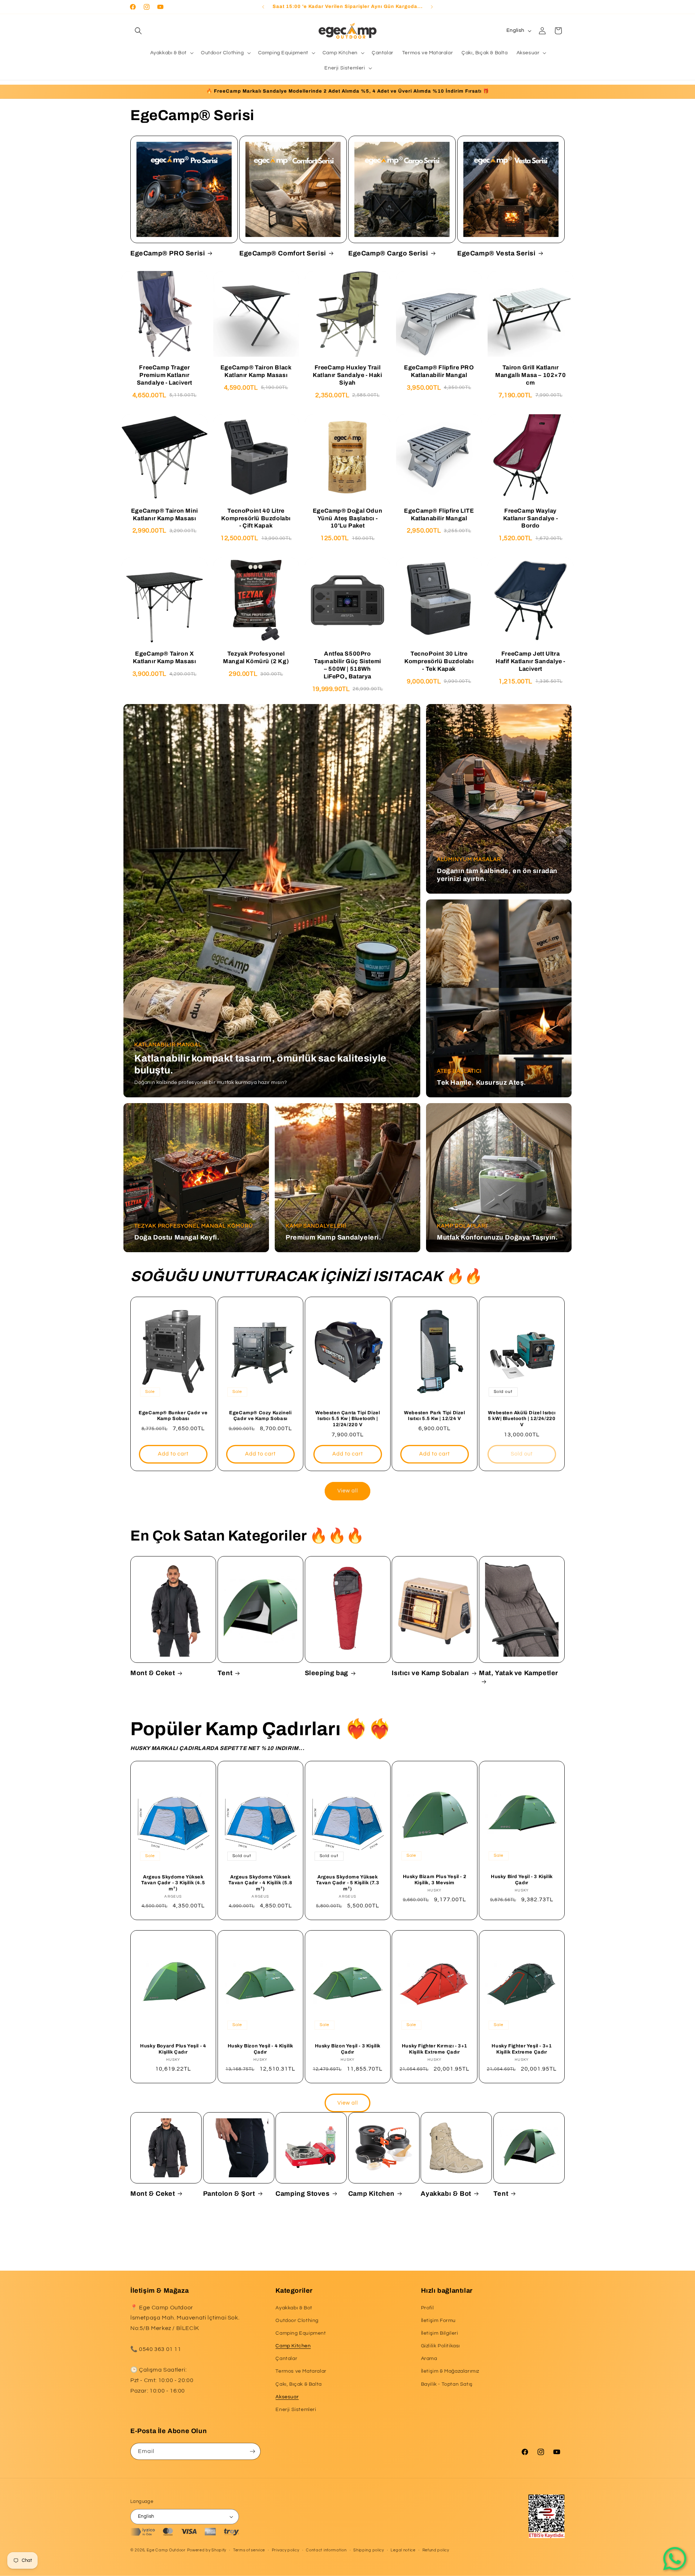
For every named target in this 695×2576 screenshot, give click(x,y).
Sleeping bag (327, 1673)
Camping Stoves (302, 2194)
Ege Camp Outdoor (166, 2550)
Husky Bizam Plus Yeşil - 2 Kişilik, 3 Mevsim (435, 1880)
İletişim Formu (438, 2321)
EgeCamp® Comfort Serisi (283, 253)
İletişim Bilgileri (440, 2333)
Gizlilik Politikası (441, 2346)
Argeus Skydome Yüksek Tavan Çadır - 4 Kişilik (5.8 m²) (260, 1883)
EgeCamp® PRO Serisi (168, 253)
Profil (427, 2308)
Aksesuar (287, 2397)
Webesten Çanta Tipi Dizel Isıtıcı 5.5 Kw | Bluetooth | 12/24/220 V (347, 1419)
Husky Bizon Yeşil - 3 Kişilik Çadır (347, 2049)
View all (348, 1491)
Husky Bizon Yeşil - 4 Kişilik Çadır (260, 2049)
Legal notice (403, 2550)
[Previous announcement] (263, 7)
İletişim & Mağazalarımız (450, 2372)
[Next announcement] (432, 7)
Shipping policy (369, 2550)
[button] (138, 31)
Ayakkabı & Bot (446, 2194)
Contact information (326, 2550)
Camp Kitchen (371, 2194)
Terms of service (249, 2550)
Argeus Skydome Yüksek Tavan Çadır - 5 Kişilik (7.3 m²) (347, 1883)
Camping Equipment (301, 2333)
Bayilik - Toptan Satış (447, 2384)
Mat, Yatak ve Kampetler (519, 1673)
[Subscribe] (252, 2451)
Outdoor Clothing (297, 2321)
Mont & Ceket (153, 1673)
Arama (429, 2359)
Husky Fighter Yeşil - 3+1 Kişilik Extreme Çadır (522, 2049)
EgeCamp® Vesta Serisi (496, 253)
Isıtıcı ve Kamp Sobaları (430, 1673)
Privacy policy (286, 2550)
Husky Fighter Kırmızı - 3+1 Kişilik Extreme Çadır (435, 2049)
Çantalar (286, 2359)
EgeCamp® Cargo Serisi (388, 253)
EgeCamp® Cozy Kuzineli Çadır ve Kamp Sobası (260, 1416)
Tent (225, 1673)
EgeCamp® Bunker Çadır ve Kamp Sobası (173, 1416)
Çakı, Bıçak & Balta (298, 2384)
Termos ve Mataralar (301, 2372)
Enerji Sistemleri (296, 2410)
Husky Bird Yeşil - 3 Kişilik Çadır (522, 1880)
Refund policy (436, 2550)
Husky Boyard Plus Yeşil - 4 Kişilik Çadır (173, 2049)
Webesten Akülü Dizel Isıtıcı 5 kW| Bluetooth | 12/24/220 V (522, 1419)
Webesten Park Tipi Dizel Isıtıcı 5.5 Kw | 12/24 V (435, 1416)
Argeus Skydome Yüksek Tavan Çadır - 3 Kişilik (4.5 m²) (173, 1883)
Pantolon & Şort (229, 2194)
